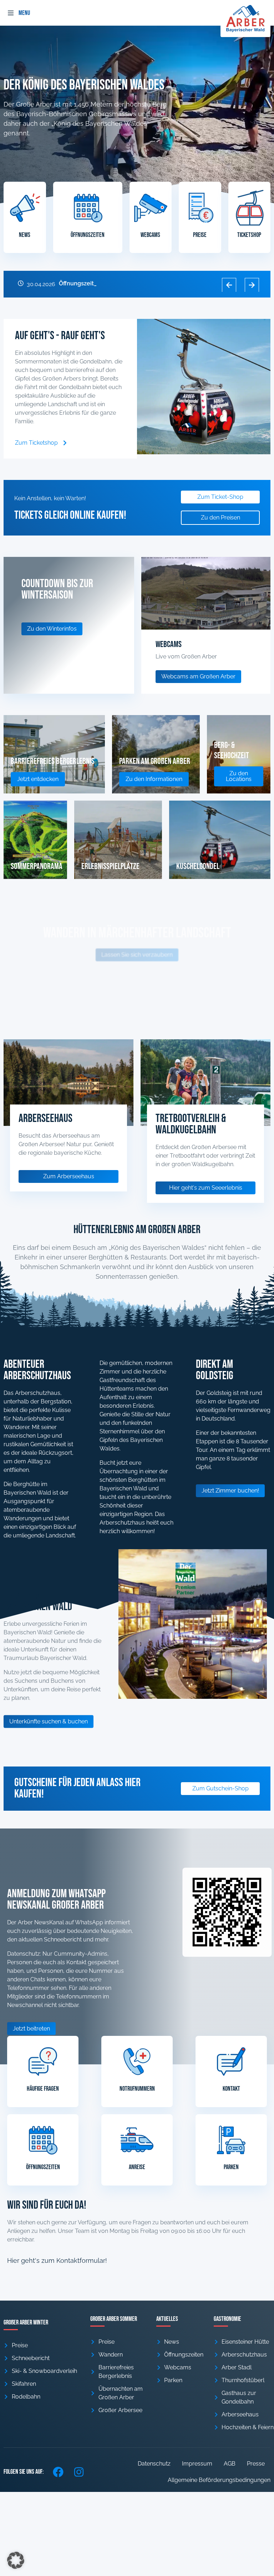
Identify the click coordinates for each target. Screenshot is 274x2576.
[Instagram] (79, 2472)
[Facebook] (58, 2472)
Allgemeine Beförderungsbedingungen (219, 2480)
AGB (230, 2464)
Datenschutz (154, 2464)
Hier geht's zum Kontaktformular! (57, 2261)
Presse (256, 2464)
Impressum (197, 2464)
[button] (11, 13)
